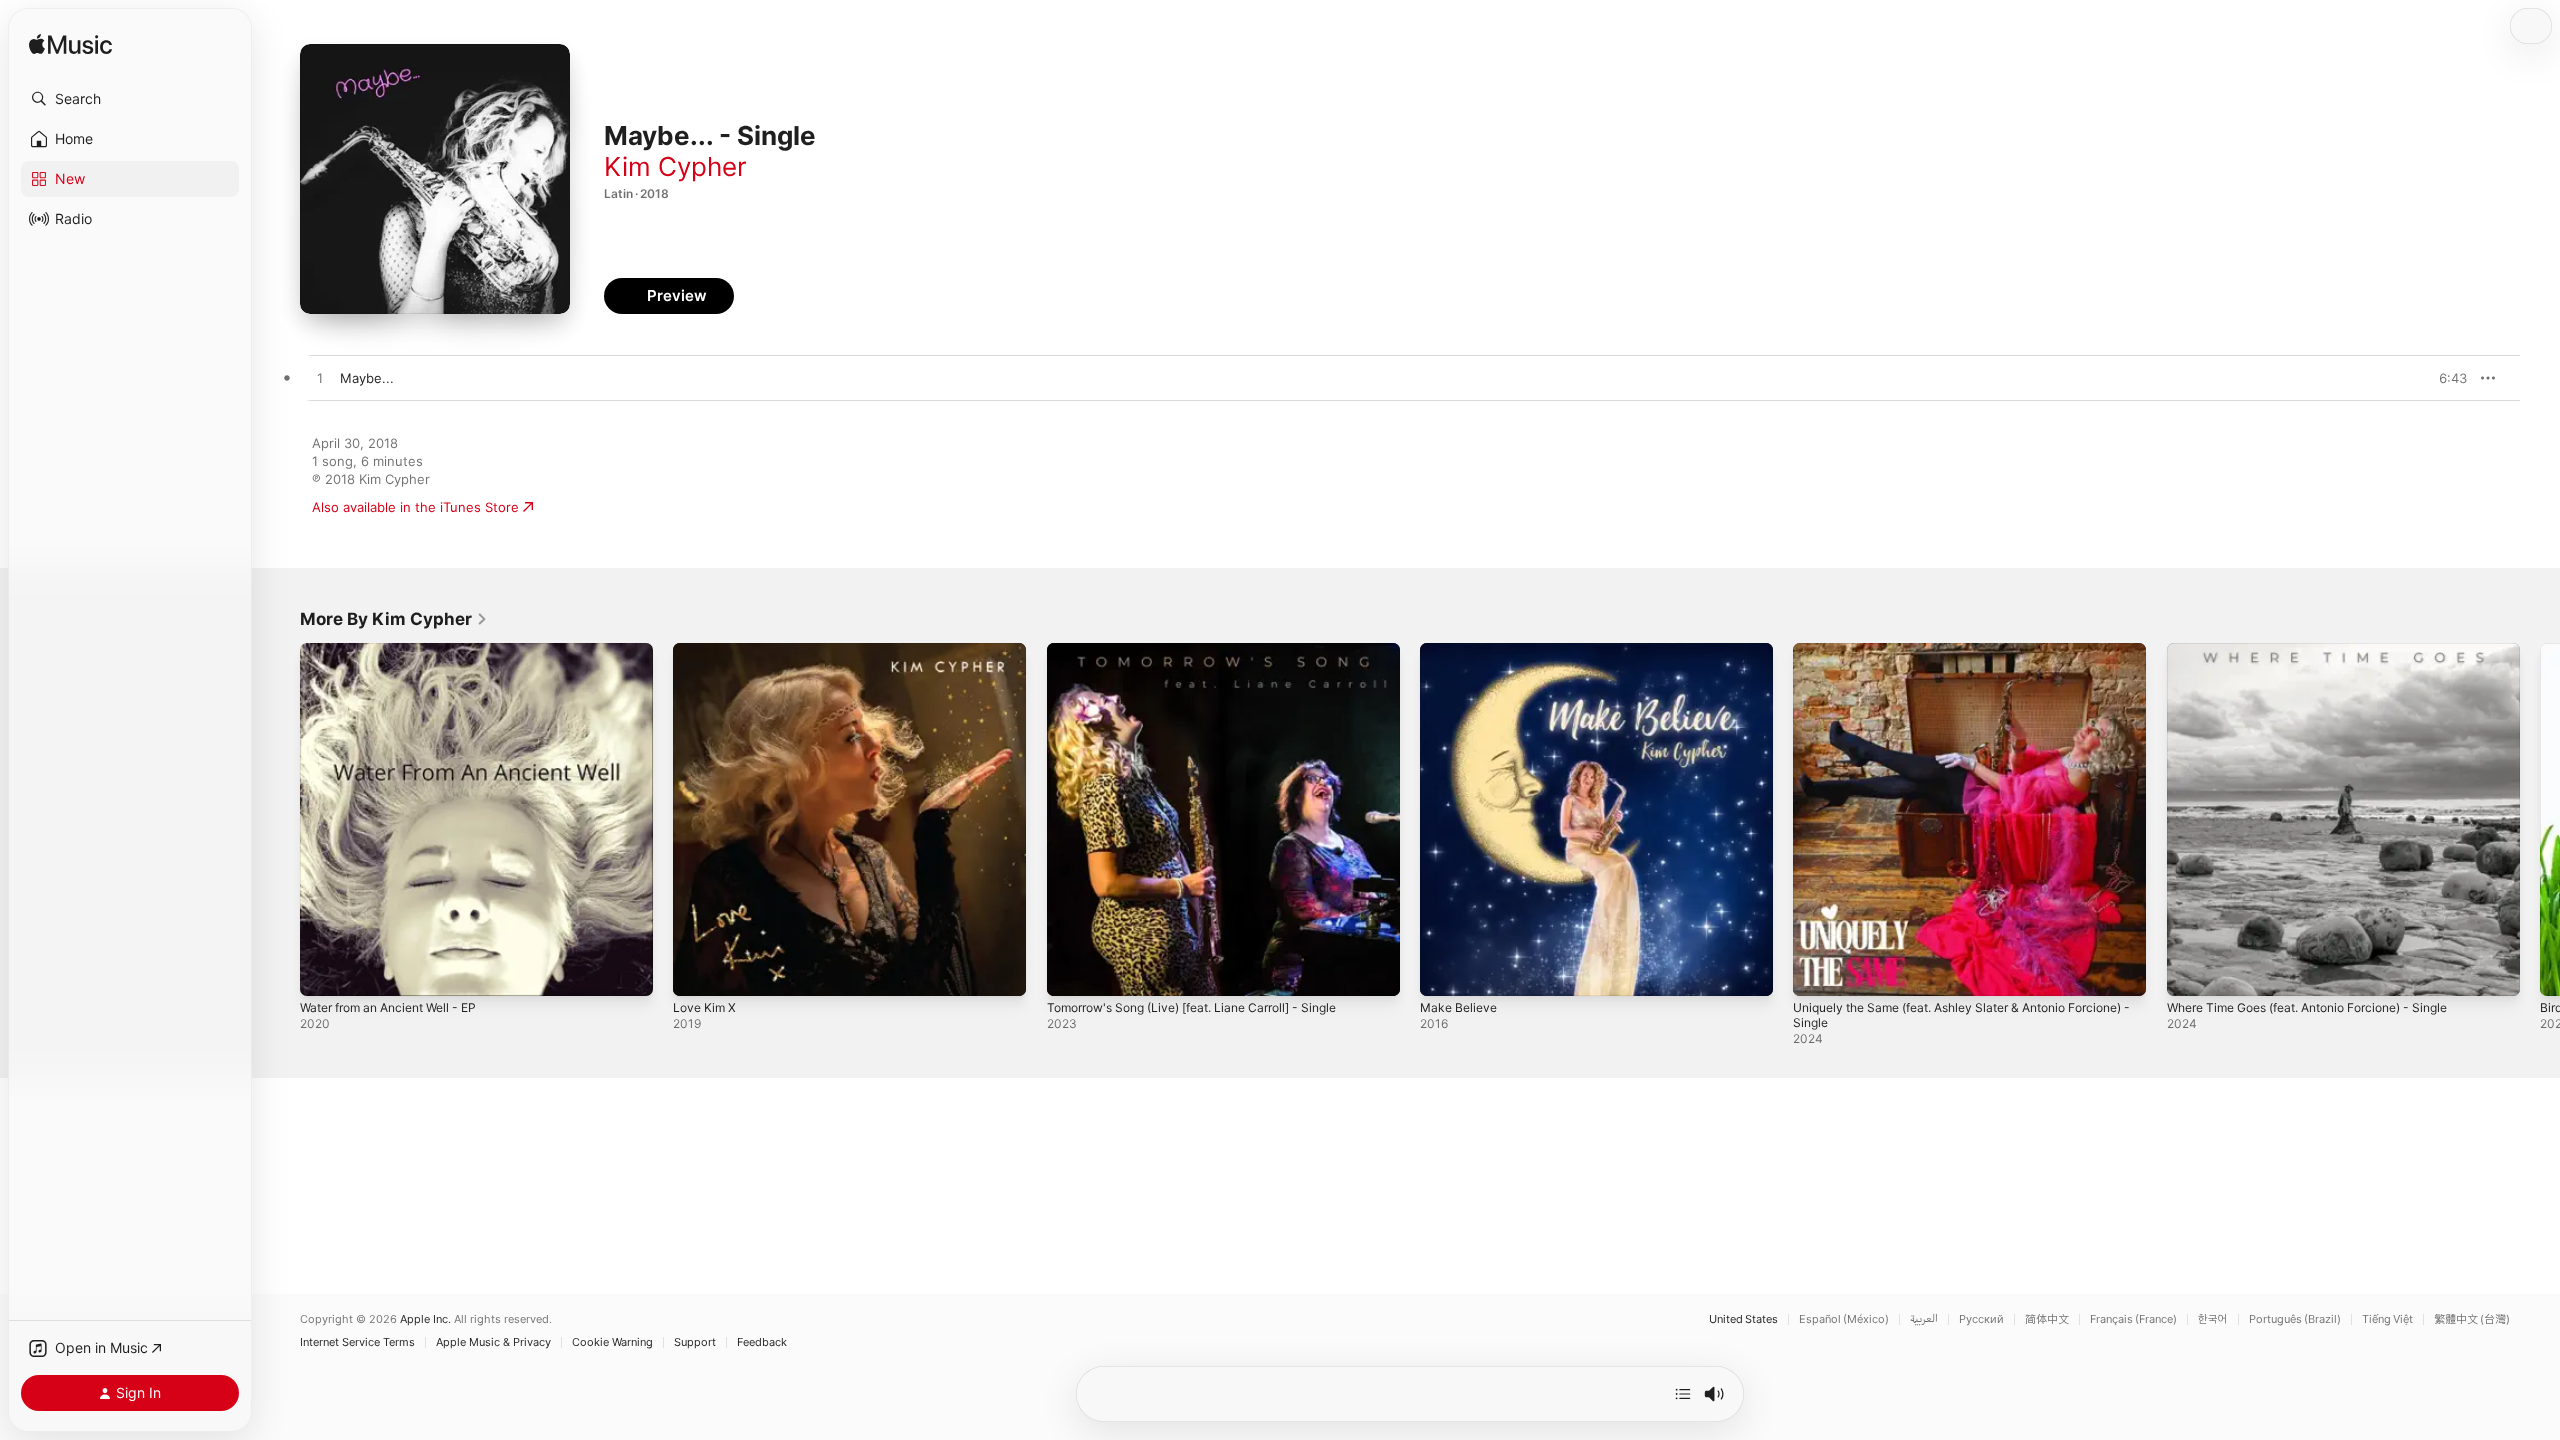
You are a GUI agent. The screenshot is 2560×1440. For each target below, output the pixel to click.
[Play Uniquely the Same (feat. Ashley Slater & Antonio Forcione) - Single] (1818, 971)
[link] (394, 619)
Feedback (762, 1342)
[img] (70, 45)
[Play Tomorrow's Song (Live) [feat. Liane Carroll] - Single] (1072, 971)
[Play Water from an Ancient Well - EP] (325, 971)
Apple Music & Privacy (493, 1342)
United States (1743, 1319)
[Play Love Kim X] (698, 971)
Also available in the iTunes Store (415, 507)
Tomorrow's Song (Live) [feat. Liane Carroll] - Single (1209, 651)
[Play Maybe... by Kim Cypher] (320, 379)
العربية (1924, 1319)
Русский (1981, 1319)
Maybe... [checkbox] (367, 378)
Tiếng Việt (2387, 1319)
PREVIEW (2445, 378)
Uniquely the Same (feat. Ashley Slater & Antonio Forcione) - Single (1946, 659)
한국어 (2213, 1319)
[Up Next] (1683, 1394)
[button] (130, 99)
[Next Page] (2540, 820)
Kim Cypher (675, 166)
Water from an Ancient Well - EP (399, 651)
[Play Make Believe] (1445, 971)
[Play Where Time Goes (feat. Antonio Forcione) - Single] (2192, 971)
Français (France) (2133, 1319)
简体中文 (2047, 1319)
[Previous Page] (280, 820)
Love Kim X (707, 651)
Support (695, 1342)
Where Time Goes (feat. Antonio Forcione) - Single (2326, 651)
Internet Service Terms (357, 1342)
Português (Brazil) (2295, 1319)
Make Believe (1461, 651)
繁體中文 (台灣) (2472, 1319)
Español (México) (1844, 1319)
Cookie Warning (612, 1342)
